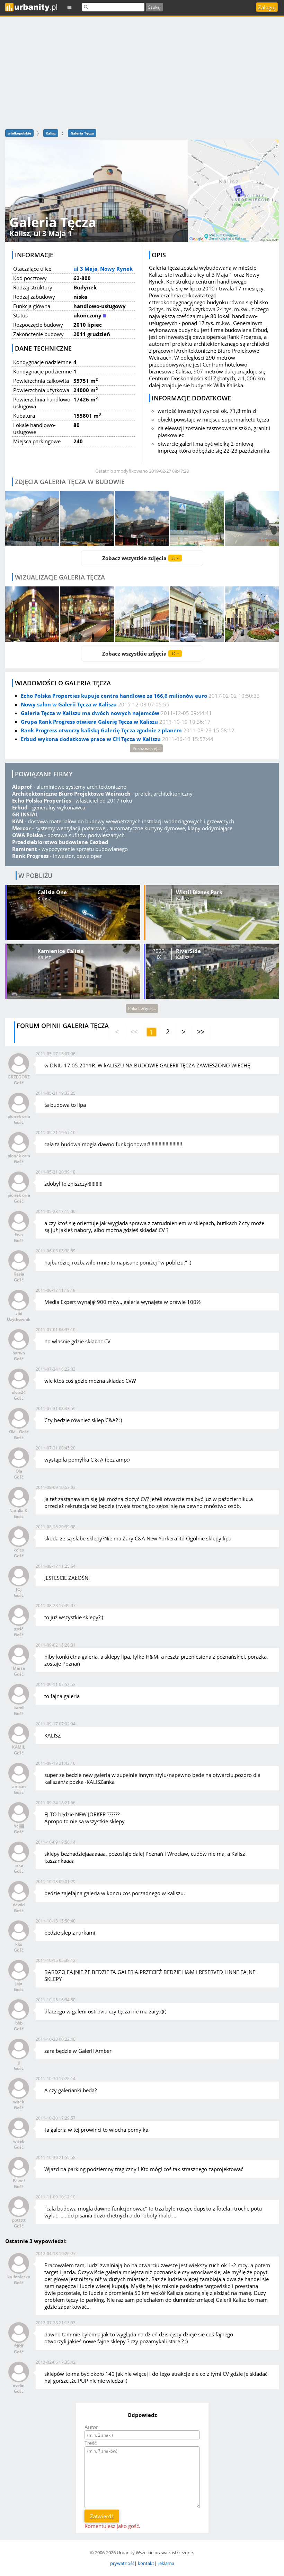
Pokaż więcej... (147, 748)
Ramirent (25, 849)
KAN (18, 821)
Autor (91, 2427)
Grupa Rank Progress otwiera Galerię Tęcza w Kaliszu (89, 722)
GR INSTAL (25, 814)
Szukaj (154, 7)
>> (201, 1032)
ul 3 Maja (85, 269)
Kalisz (51, 133)
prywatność (122, 2563)
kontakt (146, 2563)
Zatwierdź (102, 2516)
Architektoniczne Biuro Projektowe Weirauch (71, 794)
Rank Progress (30, 856)
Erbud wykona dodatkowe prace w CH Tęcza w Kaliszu (91, 739)
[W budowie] (32, 519)
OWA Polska (28, 835)
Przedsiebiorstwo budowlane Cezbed (60, 842)
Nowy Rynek (116, 269)
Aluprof (22, 787)
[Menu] (70, 7)
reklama (166, 2563)
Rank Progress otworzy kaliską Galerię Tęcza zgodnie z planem (101, 730)
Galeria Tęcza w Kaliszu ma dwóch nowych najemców (90, 713)
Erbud (20, 807)
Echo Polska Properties (42, 800)
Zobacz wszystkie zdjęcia (140, 558)
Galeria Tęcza (82, 133)
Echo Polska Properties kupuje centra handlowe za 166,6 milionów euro (114, 696)
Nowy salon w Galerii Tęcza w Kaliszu (69, 704)
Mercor (21, 828)
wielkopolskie (19, 133)
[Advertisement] (142, 72)
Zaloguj (267, 7)
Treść (91, 2443)
